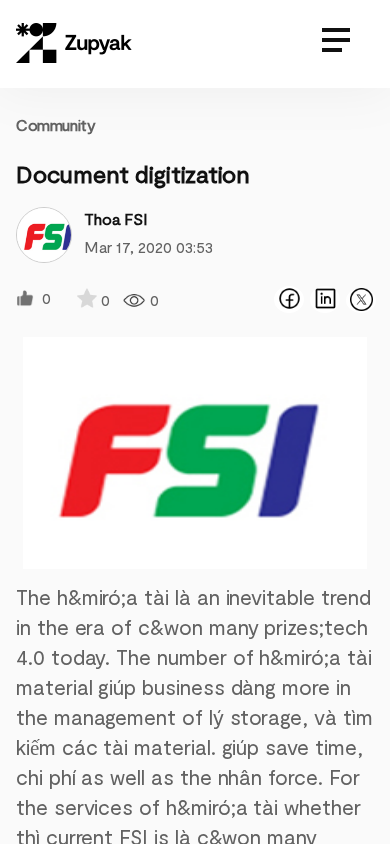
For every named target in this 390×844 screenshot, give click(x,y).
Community (55, 124)
